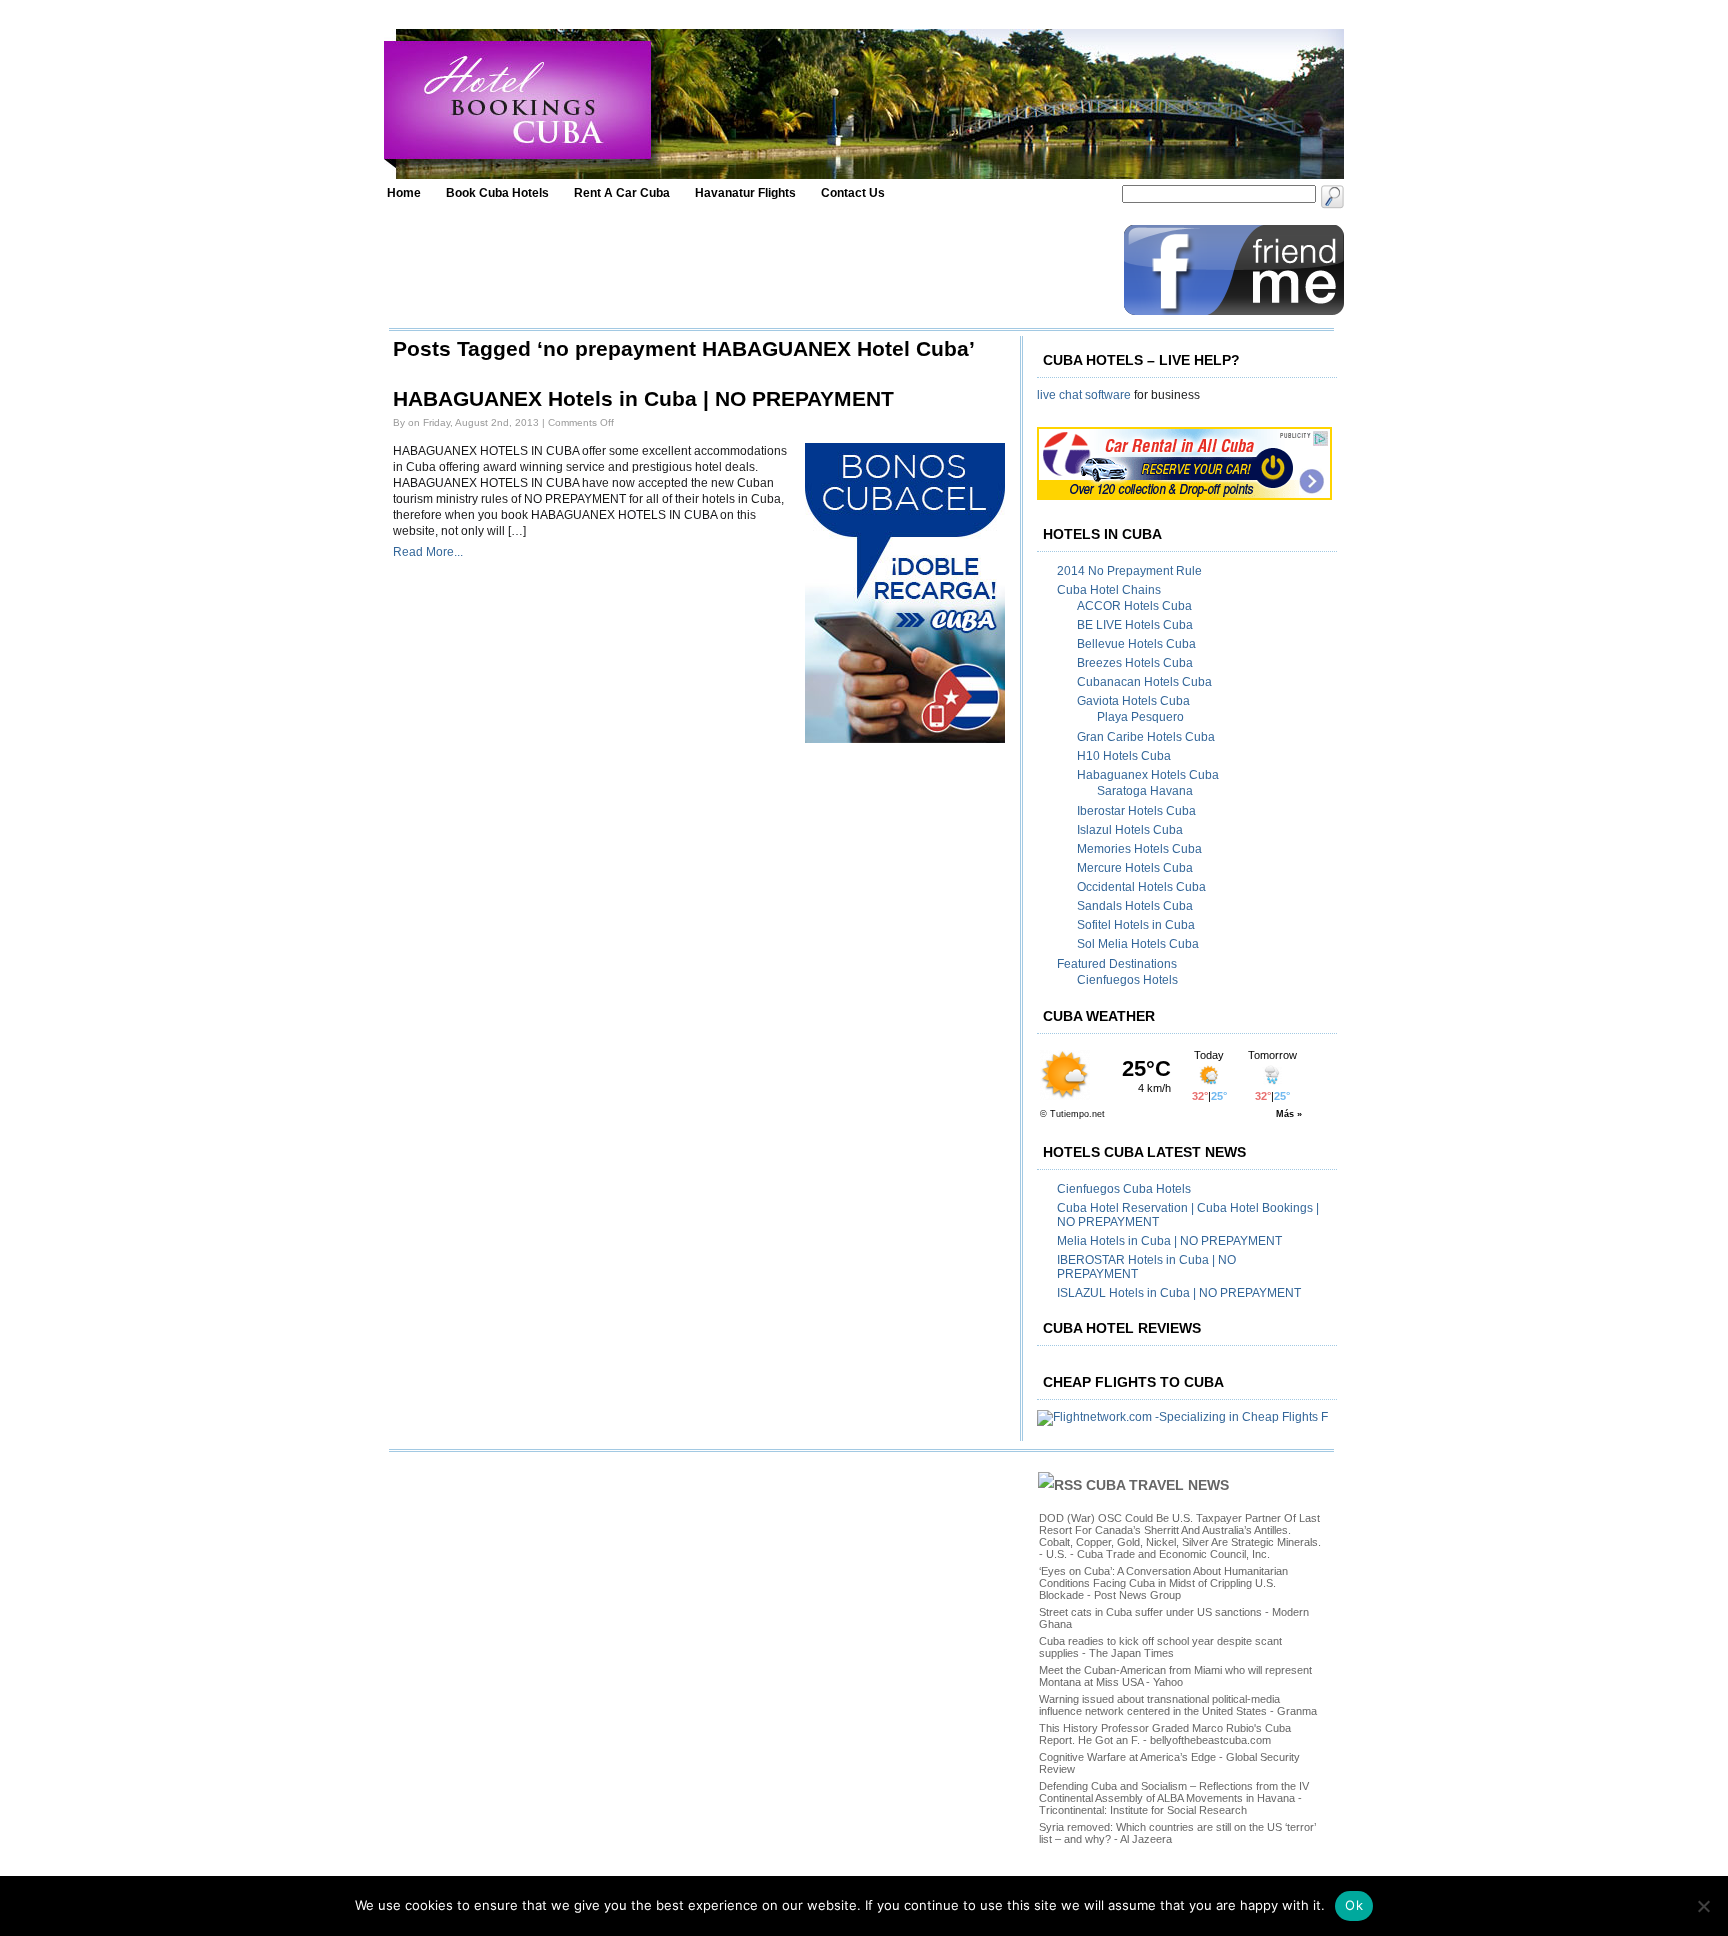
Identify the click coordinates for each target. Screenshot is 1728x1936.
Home (404, 193)
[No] (1703, 1906)
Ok (1354, 1905)
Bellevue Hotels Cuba (1136, 644)
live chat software (1084, 395)
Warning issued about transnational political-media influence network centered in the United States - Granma (1178, 1705)
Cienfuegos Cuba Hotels (1124, 1189)
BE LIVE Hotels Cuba (1135, 625)
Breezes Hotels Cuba (1135, 663)
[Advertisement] (751, 270)
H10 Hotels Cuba (1124, 756)
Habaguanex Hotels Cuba (1148, 775)
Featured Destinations (1117, 964)
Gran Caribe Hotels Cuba (1146, 737)
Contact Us (853, 193)
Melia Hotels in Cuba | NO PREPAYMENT (1169, 1241)
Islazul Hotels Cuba (1130, 830)
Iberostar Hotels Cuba (1136, 811)
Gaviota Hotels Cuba (1133, 701)
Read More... (428, 552)
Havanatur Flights (745, 193)
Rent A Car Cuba (622, 193)
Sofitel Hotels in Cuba (1136, 925)
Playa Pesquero (1140, 717)
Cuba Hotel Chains (1109, 590)
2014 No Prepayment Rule (1129, 571)
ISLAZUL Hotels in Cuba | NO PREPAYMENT (1179, 1293)
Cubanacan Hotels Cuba (1144, 682)
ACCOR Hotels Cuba (1134, 606)
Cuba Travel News (1157, 1485)
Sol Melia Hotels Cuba (1138, 944)
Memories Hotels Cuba (1139, 849)
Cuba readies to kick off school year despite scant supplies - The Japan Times (1160, 1647)
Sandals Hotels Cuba (1135, 906)
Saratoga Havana (1145, 791)
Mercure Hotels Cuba (1135, 868)
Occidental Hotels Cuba (1141, 887)
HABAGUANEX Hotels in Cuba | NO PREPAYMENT (643, 399)
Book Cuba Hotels (497, 193)
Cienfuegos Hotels (1127, 980)
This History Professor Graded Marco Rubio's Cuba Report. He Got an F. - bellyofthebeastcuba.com (1165, 1734)
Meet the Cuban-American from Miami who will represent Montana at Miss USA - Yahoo (1175, 1676)
